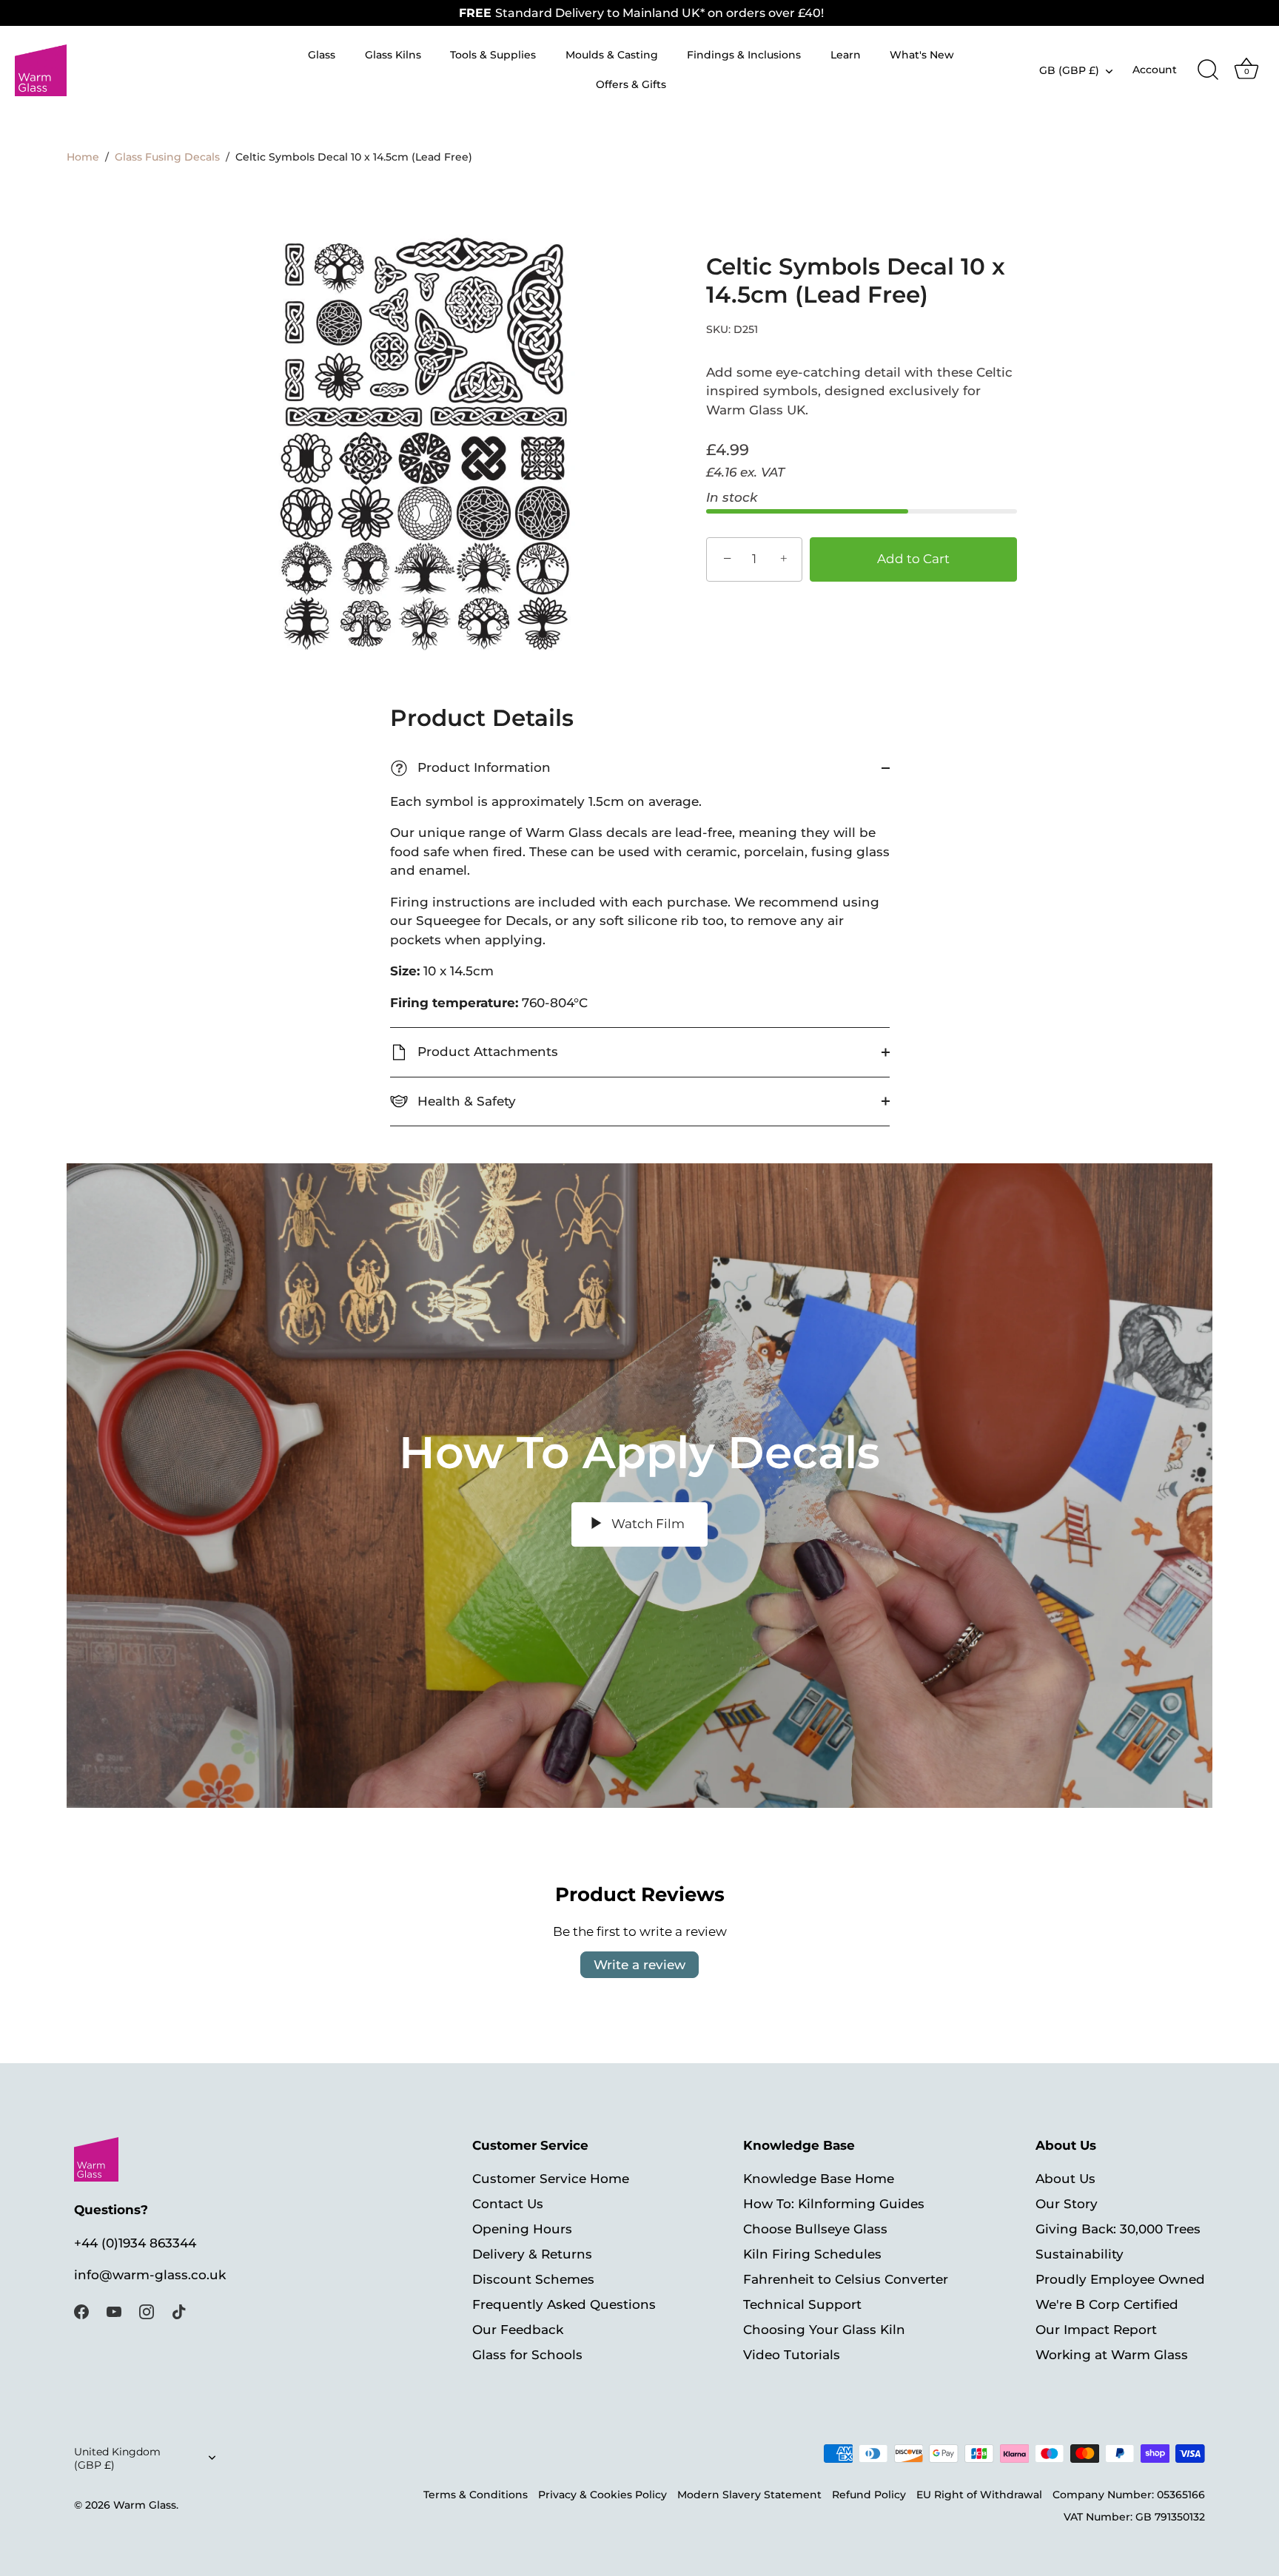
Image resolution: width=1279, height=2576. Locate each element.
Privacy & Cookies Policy (602, 2495)
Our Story (1067, 2203)
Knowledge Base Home (819, 2178)
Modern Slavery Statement (749, 2495)
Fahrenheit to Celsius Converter (846, 2279)
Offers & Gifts (631, 84)
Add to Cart (913, 559)
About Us (1065, 2178)
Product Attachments (486, 1052)
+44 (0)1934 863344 (135, 2243)
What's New (922, 55)
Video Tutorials (792, 2354)
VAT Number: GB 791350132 (1134, 2517)
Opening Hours (522, 2228)
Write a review (639, 1965)
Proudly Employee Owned (1120, 2279)
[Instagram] (147, 2311)
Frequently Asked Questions (564, 2304)
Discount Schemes (533, 2279)
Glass (322, 55)
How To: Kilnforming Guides (834, 2203)
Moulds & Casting (612, 55)
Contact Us (508, 2203)
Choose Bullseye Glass (815, 2228)
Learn (846, 55)
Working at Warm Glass (1112, 2354)
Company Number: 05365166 (1129, 2495)
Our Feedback (518, 2329)
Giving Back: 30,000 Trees (1118, 2228)
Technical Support (802, 2304)
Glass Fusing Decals (167, 157)
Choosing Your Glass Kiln (824, 2329)
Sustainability (1080, 2253)
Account (1155, 70)
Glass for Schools (527, 2354)
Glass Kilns (393, 55)
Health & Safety (465, 1101)
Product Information (473, 768)
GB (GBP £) (1069, 70)
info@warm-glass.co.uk (150, 2274)
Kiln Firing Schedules (812, 2253)
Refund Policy (869, 2495)
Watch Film (647, 1524)
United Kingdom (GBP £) (117, 2458)
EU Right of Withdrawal (979, 2495)
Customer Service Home (551, 2178)
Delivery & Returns (532, 2253)
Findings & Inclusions (744, 55)
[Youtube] (114, 2311)
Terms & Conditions (476, 2495)
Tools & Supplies (493, 55)
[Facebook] (81, 2311)
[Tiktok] (179, 2311)
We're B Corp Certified (1107, 2304)
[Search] (1208, 70)
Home (83, 157)
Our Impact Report (1096, 2329)
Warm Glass (145, 2505)
